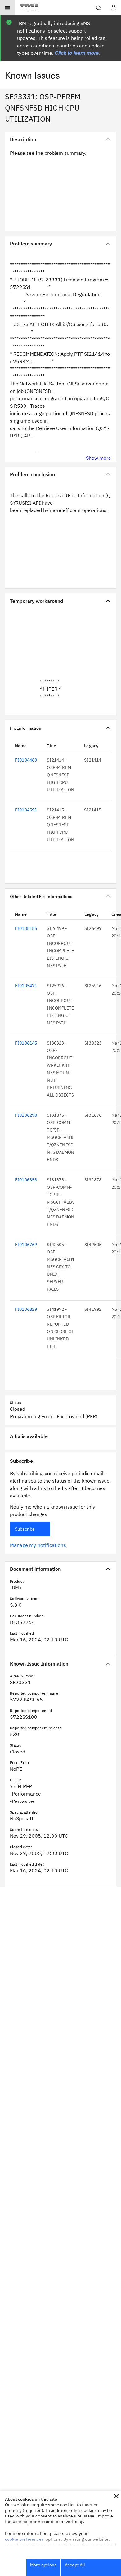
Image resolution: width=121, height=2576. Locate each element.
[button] (116, 2496)
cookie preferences (24, 2539)
